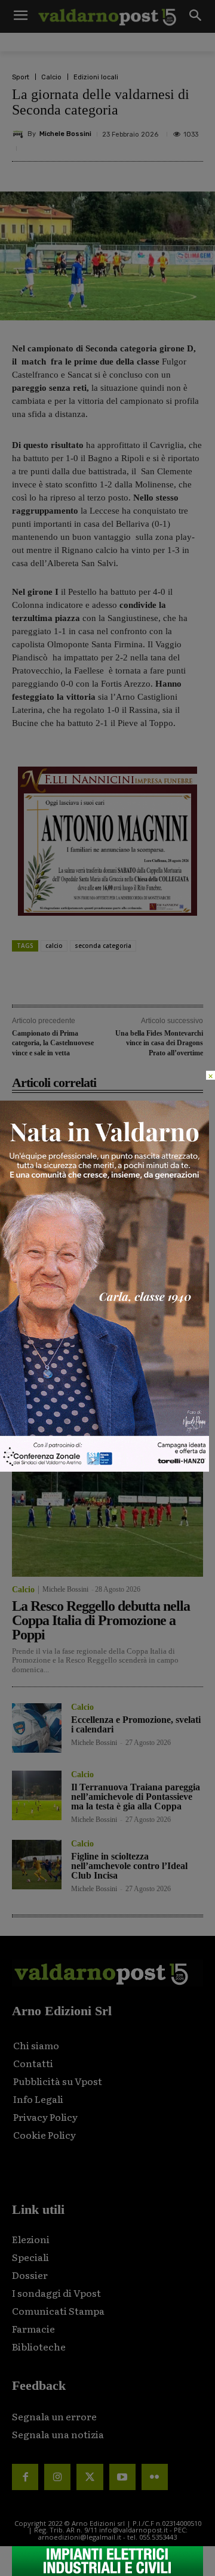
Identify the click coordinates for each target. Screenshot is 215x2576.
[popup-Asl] (105, 1468)
